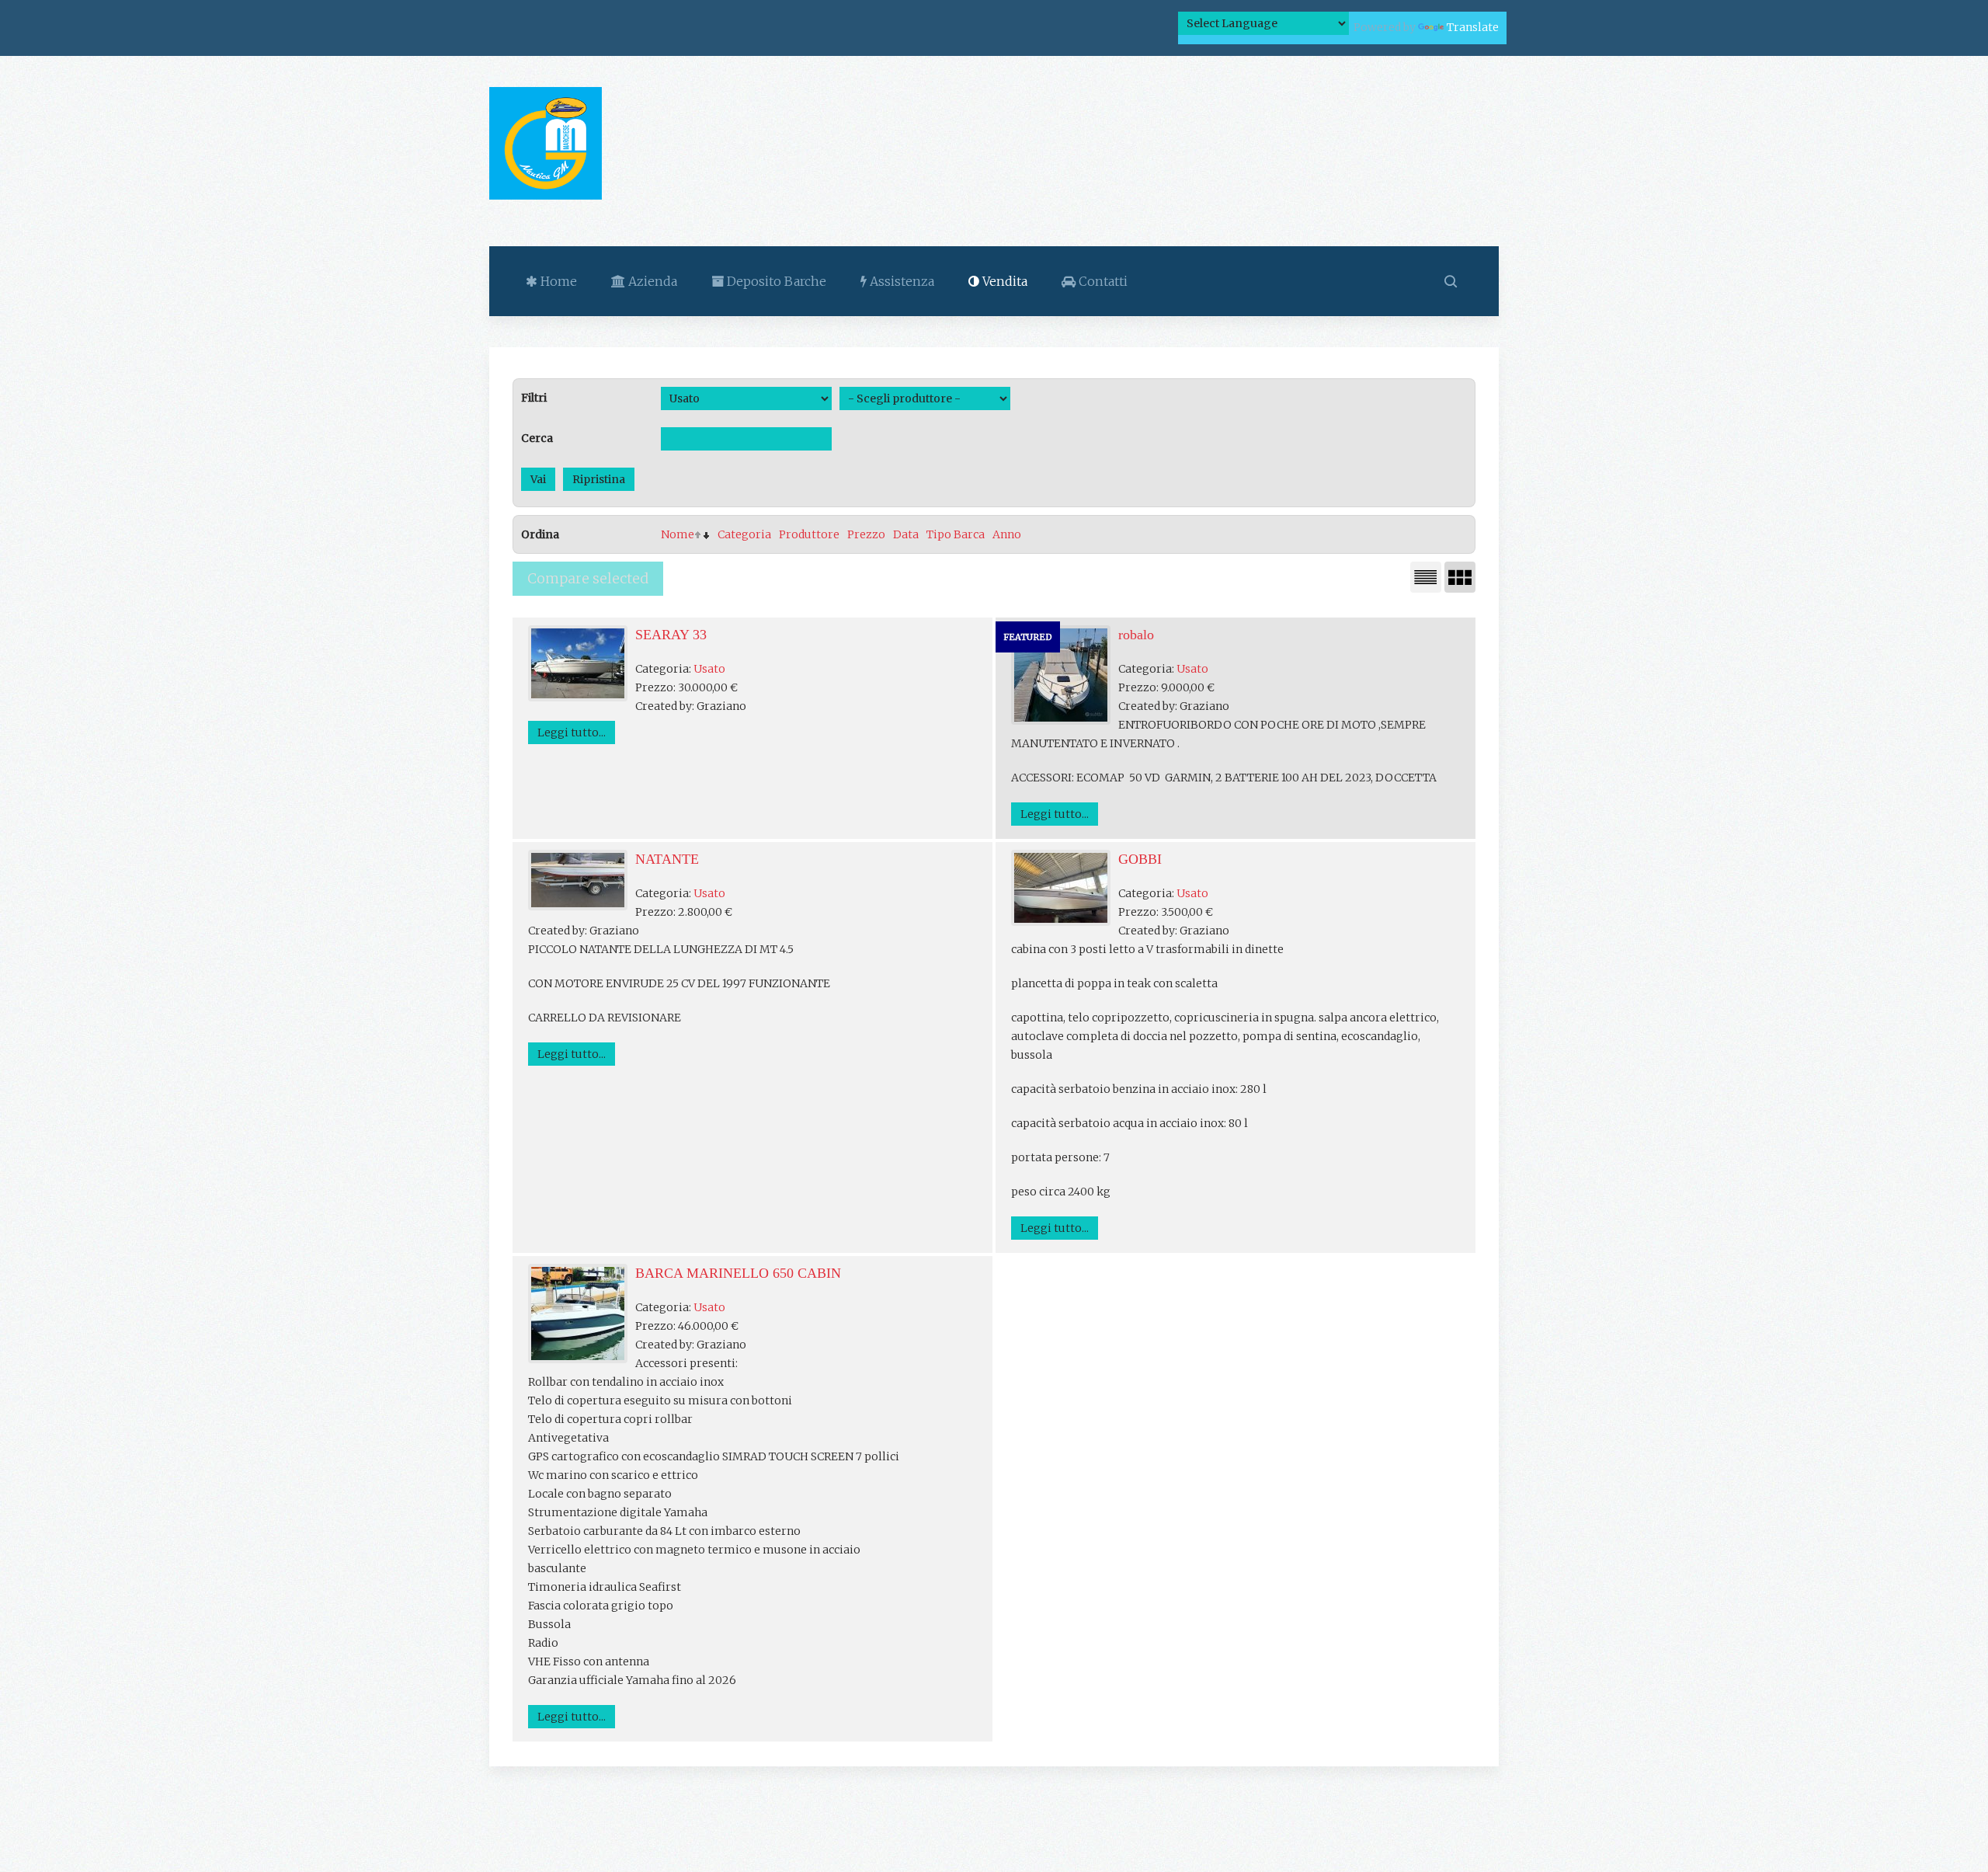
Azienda (651, 281)
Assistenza (900, 281)
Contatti (1102, 281)
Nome (678, 534)
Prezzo (866, 534)
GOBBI (1140, 859)
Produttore (809, 534)
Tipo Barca (956, 534)
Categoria (744, 534)
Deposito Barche (775, 281)
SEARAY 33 (671, 635)
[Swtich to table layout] (1426, 577)
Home (557, 281)
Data (906, 534)
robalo (1136, 635)
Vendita (1003, 281)
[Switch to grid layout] (1460, 577)
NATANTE (667, 859)
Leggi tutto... (572, 732)
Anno (1007, 534)
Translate (1473, 27)
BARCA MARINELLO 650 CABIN (738, 1273)
